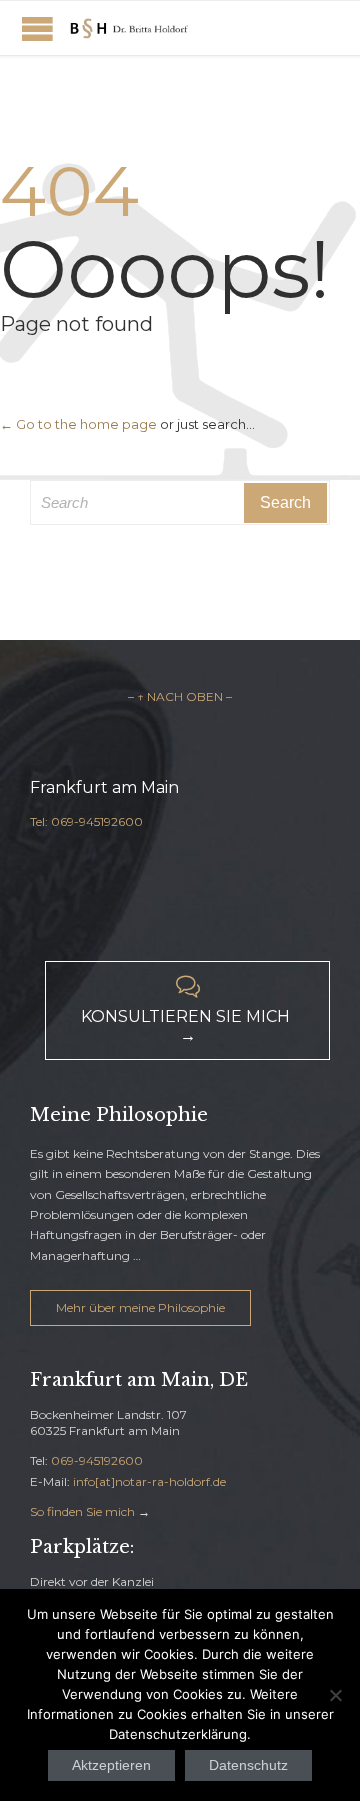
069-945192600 (97, 1460)
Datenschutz (248, 1765)
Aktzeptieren (111, 1765)
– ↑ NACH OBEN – (180, 696)
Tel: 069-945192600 (86, 821)
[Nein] (335, 1695)
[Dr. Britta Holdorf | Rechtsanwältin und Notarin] (130, 28)
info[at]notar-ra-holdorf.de (149, 1481)
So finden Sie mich (82, 1511)
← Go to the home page (78, 424)
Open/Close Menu (37, 28)
